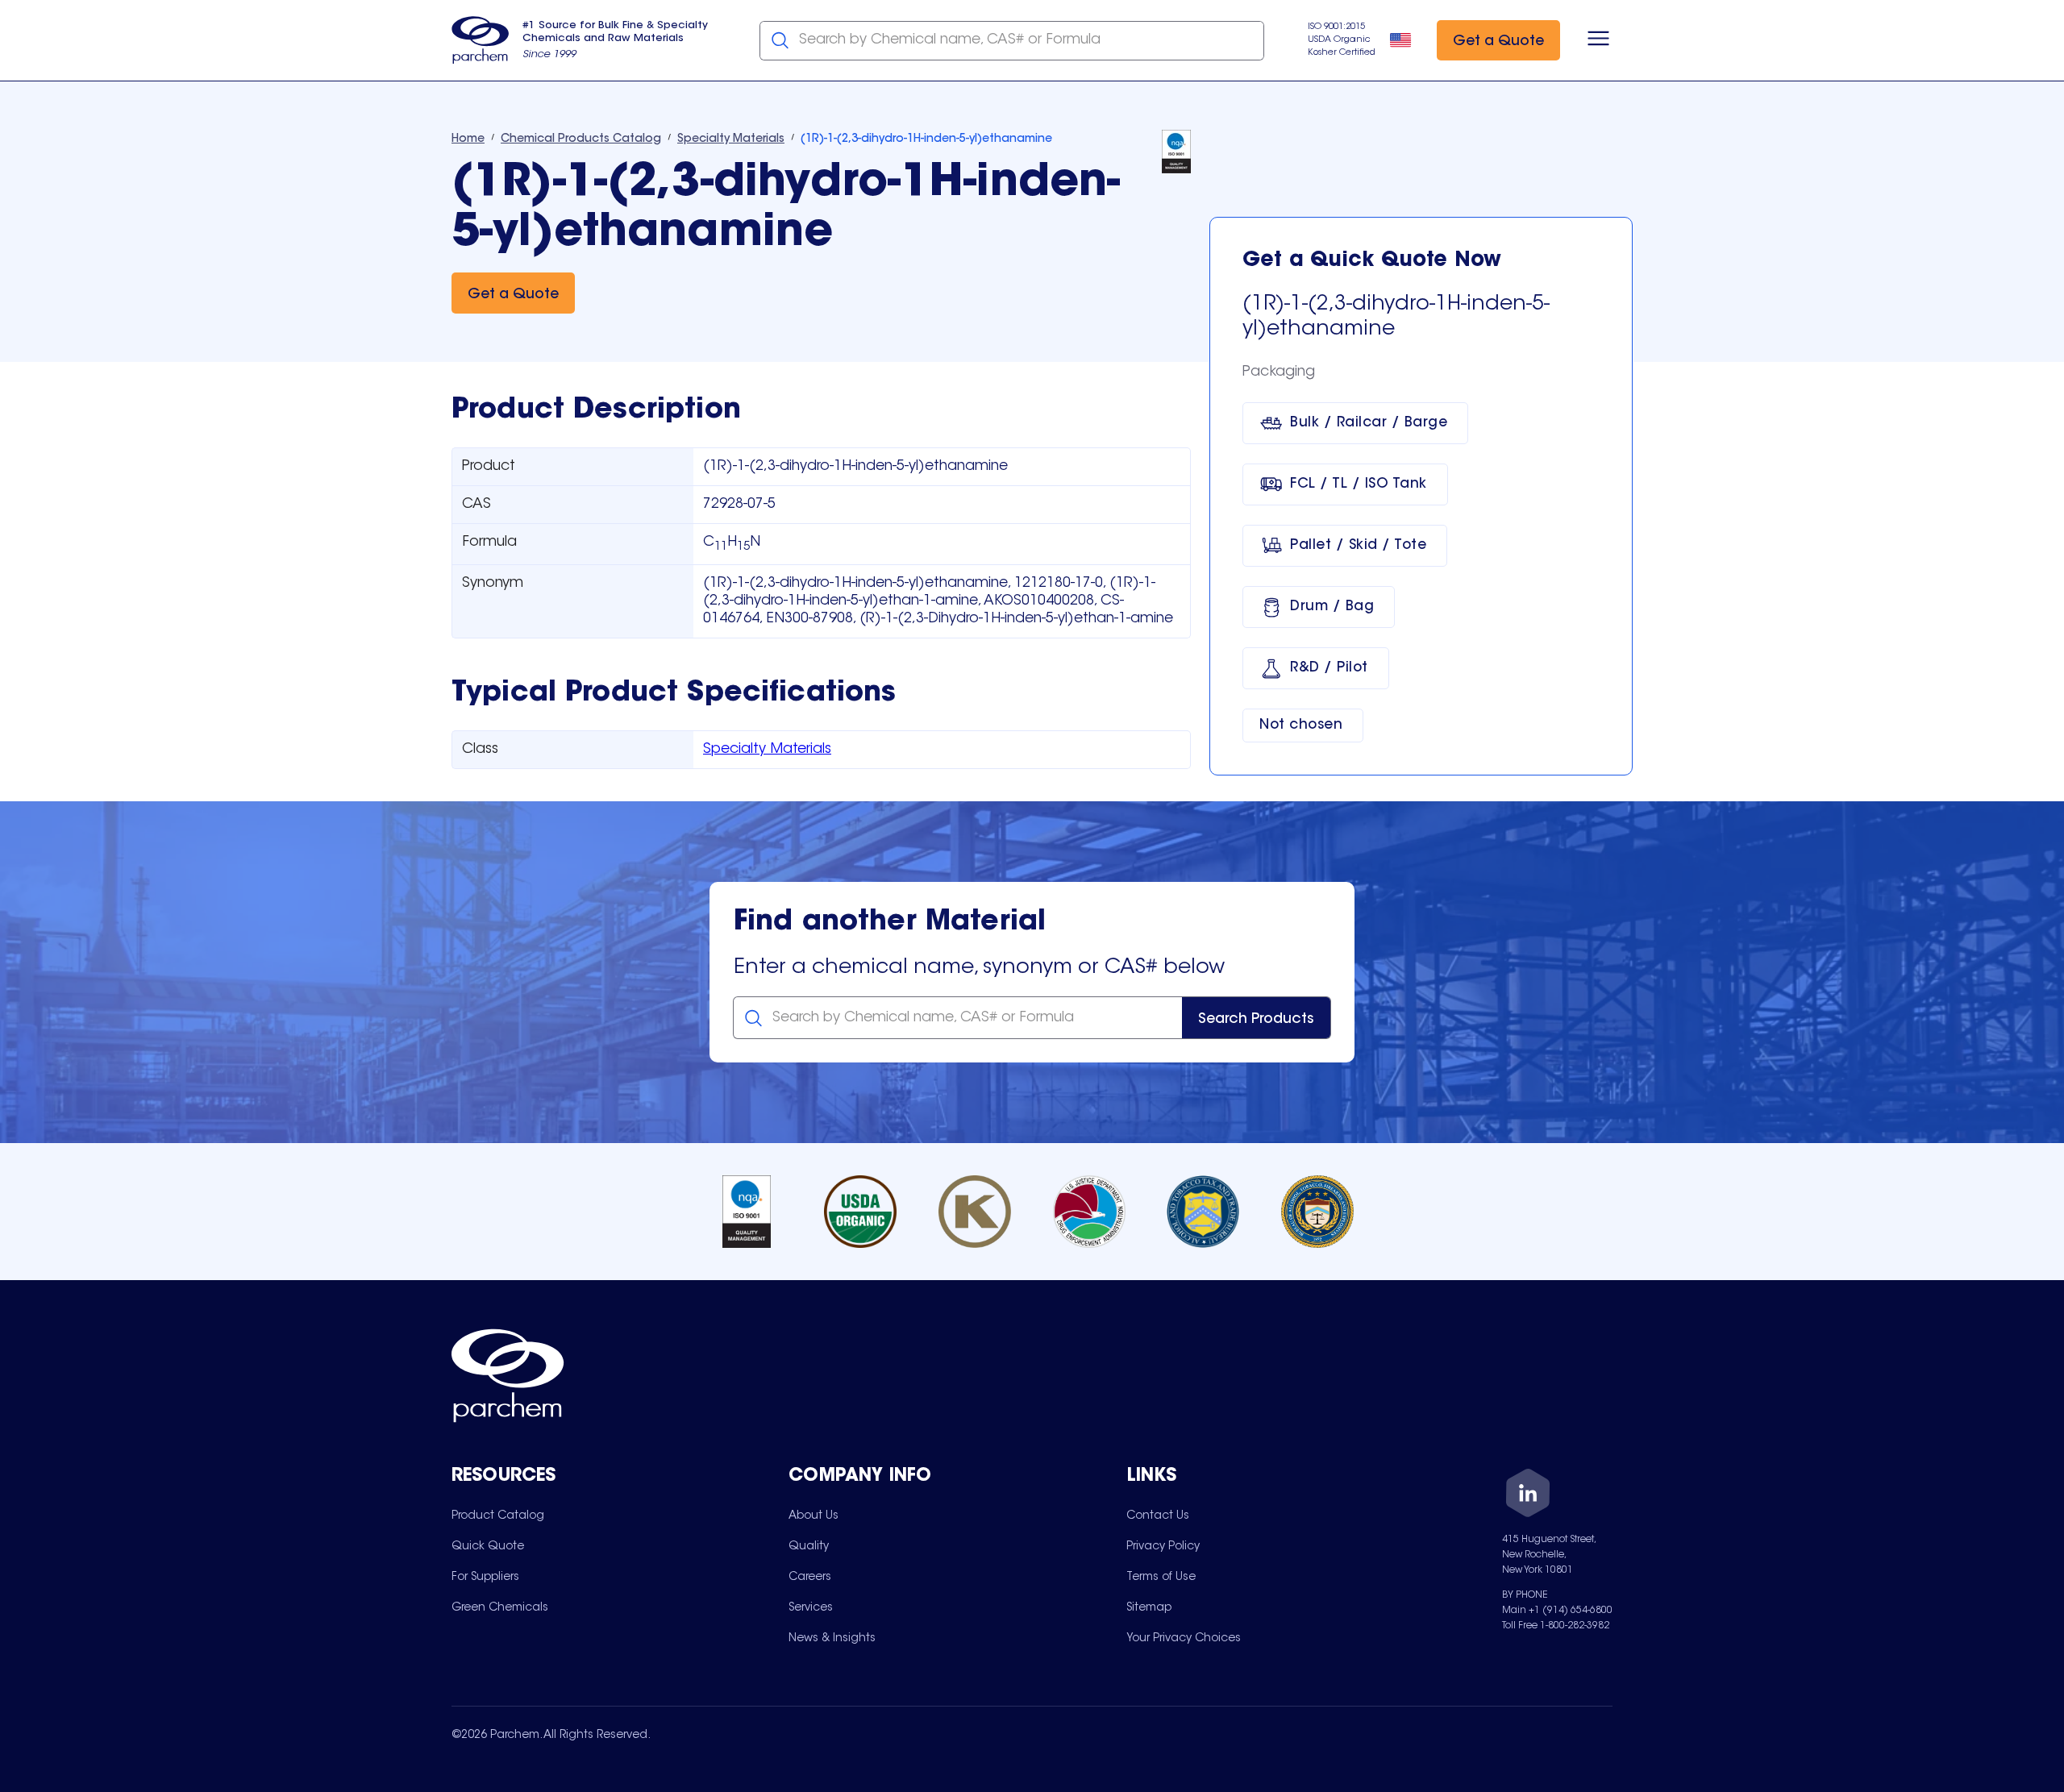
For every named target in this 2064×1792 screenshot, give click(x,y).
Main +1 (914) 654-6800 (1557, 1611)
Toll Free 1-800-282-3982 (1556, 1626)
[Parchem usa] (481, 40)
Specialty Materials (767, 750)
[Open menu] (1598, 40)
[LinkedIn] (1528, 1496)
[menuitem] (498, 1516)
